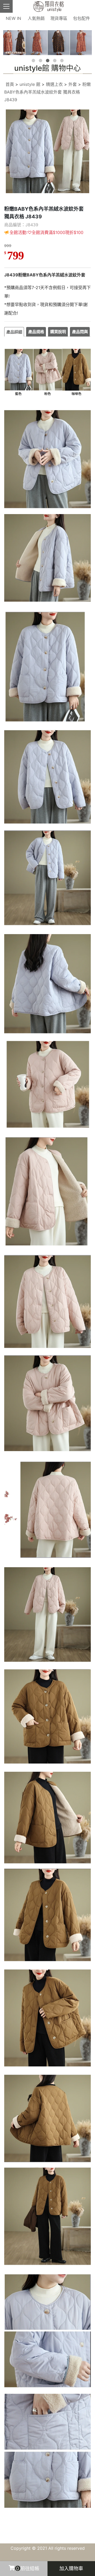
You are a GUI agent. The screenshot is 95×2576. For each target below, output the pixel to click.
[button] (33, 61)
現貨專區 (59, 18)
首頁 (10, 84)
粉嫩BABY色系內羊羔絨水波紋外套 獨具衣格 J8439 (47, 92)
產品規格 (36, 332)
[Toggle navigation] (6, 6)
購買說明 (58, 332)
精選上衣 (54, 84)
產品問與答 (80, 333)
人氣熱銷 (36, 18)
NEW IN (13, 18)
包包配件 (82, 18)
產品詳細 (14, 332)
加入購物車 (71, 2568)
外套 (73, 84)
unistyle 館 (30, 84)
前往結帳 (28, 2568)
